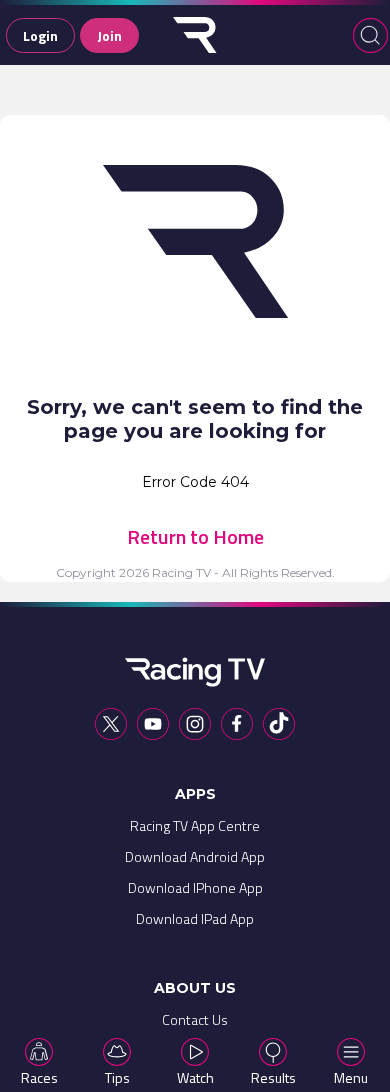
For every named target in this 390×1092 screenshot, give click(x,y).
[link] (195, 830)
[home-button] (195, 35)
